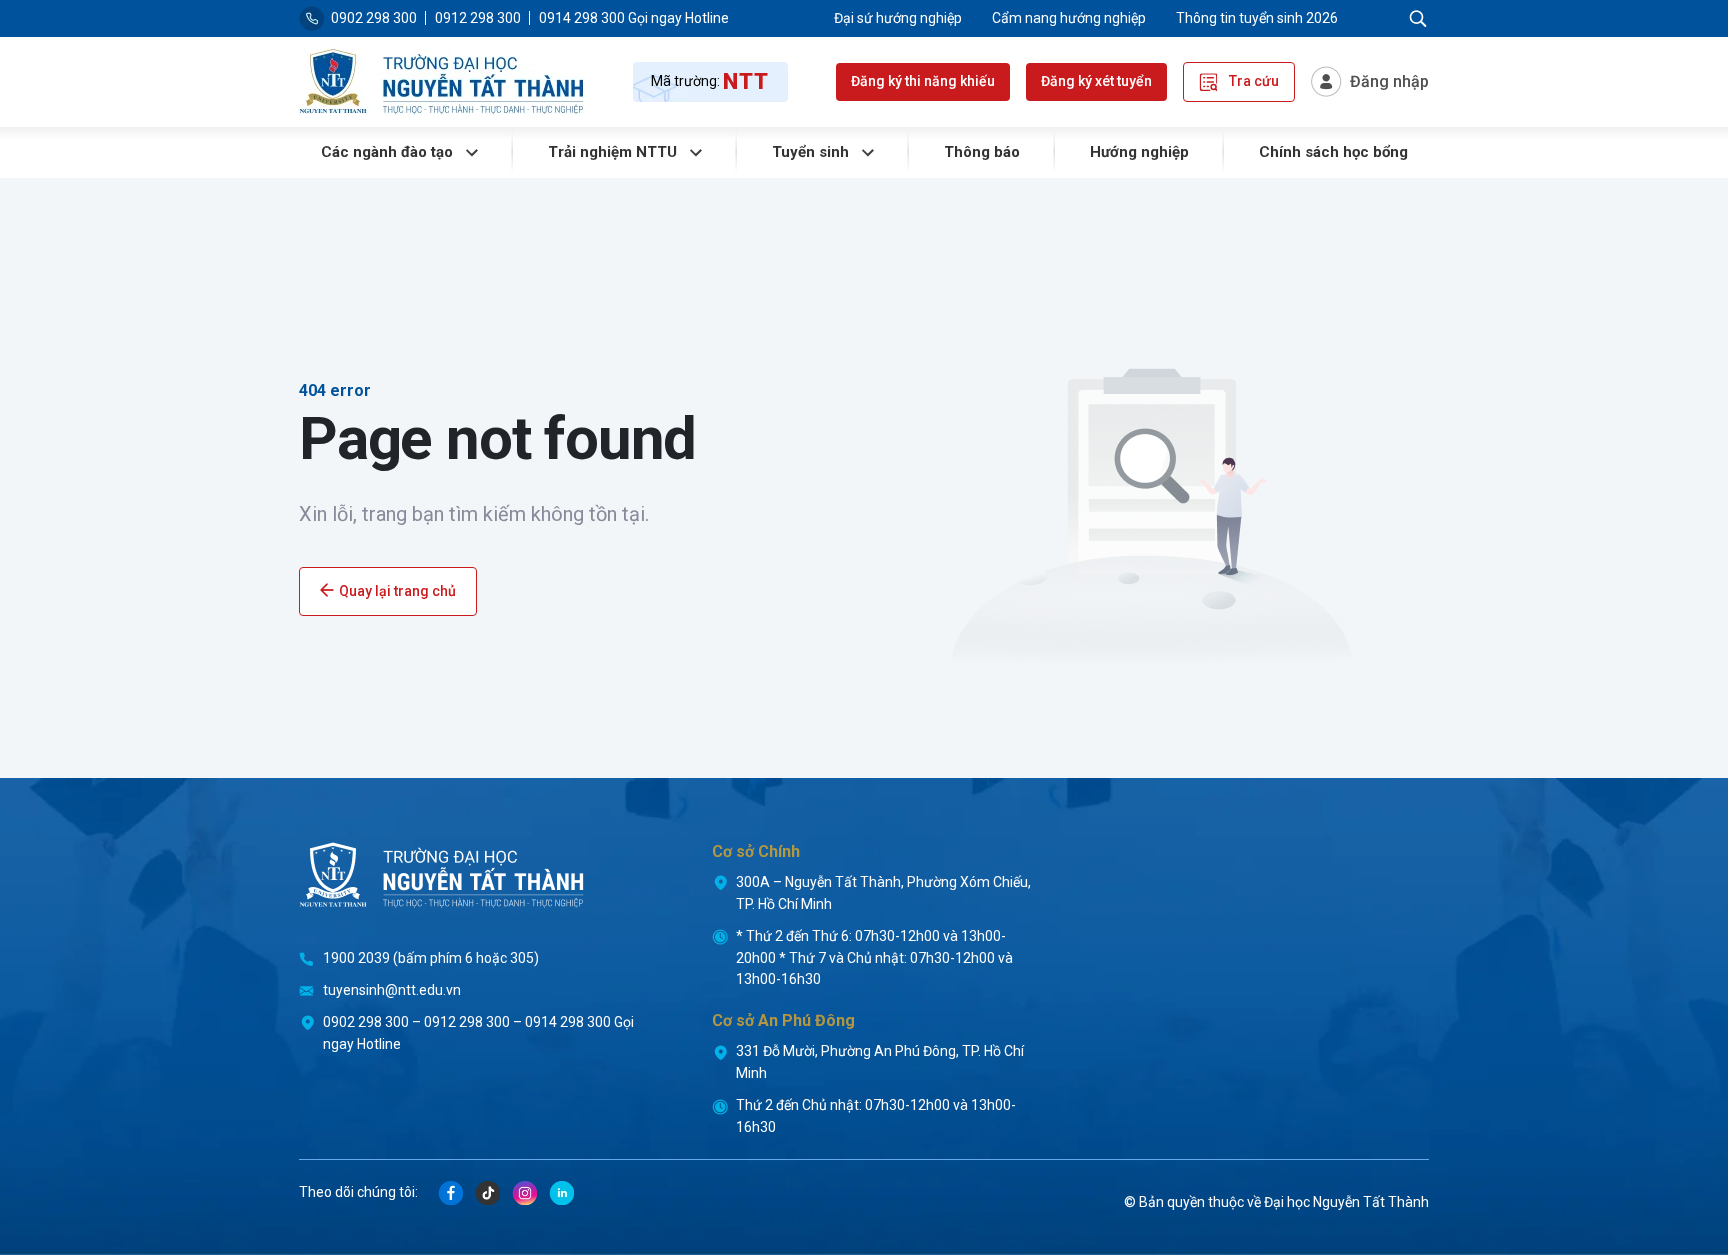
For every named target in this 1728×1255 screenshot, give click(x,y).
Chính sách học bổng (1333, 152)
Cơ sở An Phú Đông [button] (783, 1020)
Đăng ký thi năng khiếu (923, 81)
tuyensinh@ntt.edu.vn (392, 990)
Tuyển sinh (812, 152)
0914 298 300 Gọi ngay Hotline (634, 18)
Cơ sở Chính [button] (756, 851)
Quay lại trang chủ (397, 591)
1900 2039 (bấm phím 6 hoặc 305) (431, 958)
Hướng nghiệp (1139, 152)
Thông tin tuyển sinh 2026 (1257, 18)
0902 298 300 (374, 18)
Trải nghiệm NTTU (614, 152)
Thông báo (982, 152)
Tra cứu (1252, 81)
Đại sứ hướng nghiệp (898, 18)
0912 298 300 (478, 18)
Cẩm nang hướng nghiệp (1069, 18)
